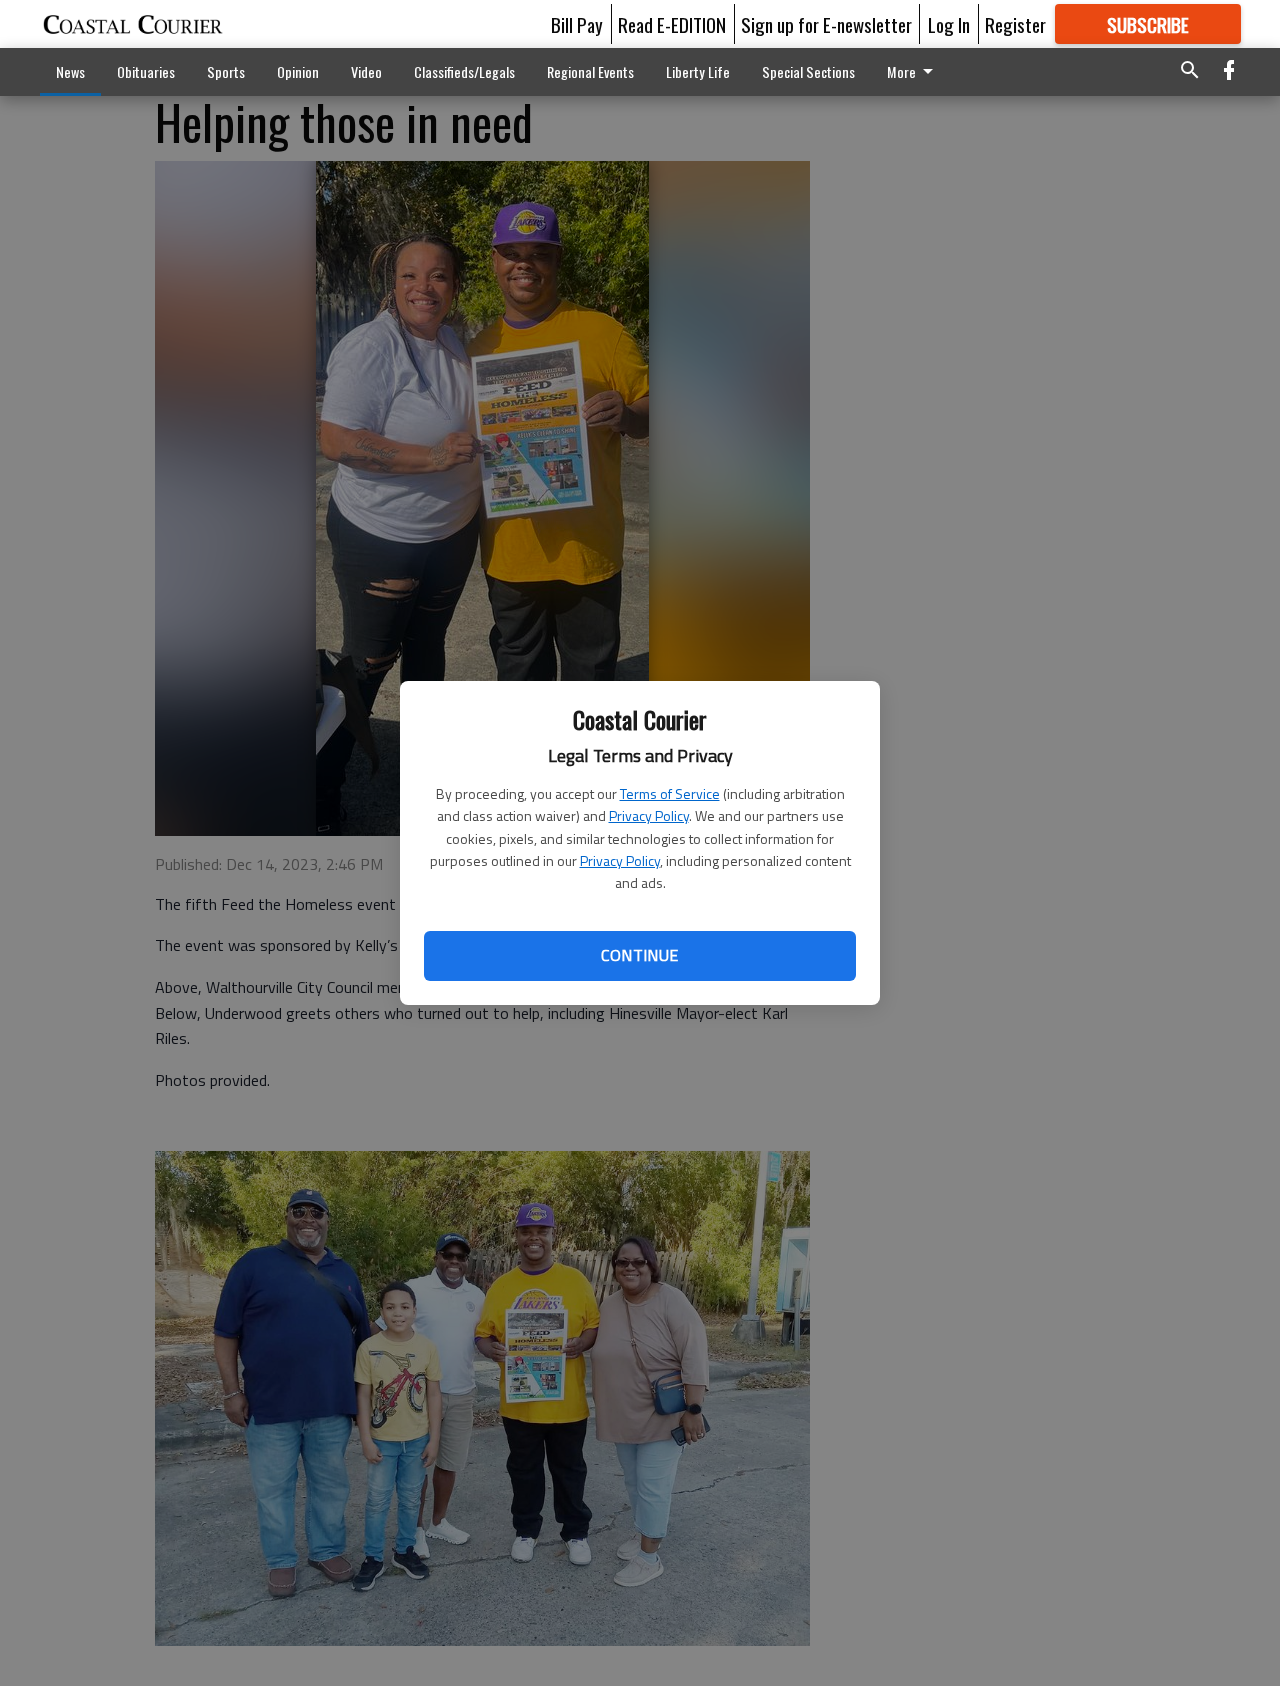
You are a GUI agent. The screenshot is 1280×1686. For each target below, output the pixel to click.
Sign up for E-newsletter (826, 24)
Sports (226, 71)
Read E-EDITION (672, 24)
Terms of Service (670, 793)
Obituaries (146, 71)
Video (366, 71)
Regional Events (590, 71)
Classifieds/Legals (464, 71)
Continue (639, 955)
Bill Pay (577, 24)
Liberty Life (698, 71)
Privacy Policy (649, 815)
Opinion (298, 71)
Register (1015, 24)
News (70, 71)
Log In (949, 24)
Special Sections (808, 71)
